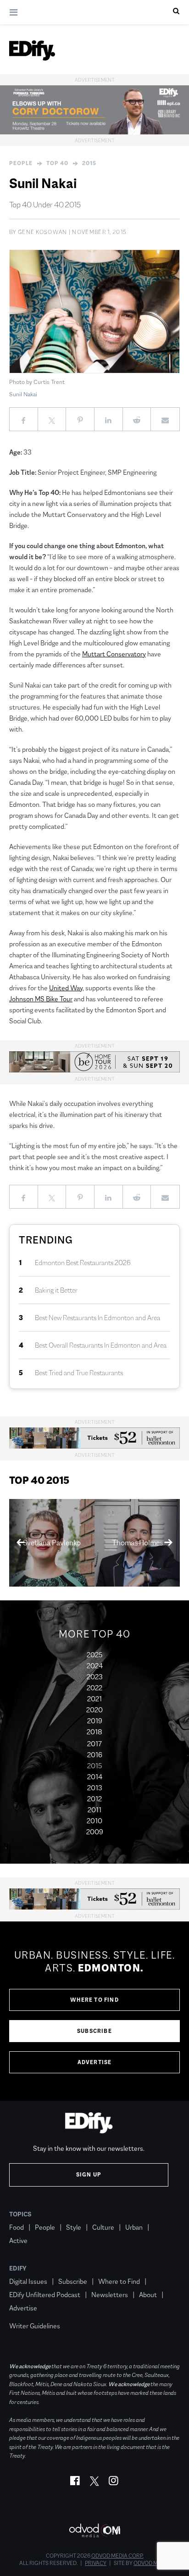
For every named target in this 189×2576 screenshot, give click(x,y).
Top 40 (57, 163)
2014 (95, 1777)
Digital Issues (28, 2281)
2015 (89, 163)
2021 (94, 1699)
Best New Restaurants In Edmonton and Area (97, 1318)
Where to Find (94, 2000)
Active (18, 2240)
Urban (134, 2227)
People (21, 163)
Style (74, 2227)
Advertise (95, 2062)
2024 (95, 1666)
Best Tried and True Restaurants (79, 1373)
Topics (20, 2214)
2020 (94, 1710)
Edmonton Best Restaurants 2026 (83, 1263)
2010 (94, 1821)
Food (17, 2227)
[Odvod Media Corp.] (94, 2530)
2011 (94, 1810)
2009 (95, 1832)
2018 (94, 1732)
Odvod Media (152, 2563)
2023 (95, 1677)
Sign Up (89, 2175)
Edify (18, 2268)
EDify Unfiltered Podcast (45, 2295)
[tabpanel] (94, 2011)
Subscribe (94, 2031)
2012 (94, 1799)
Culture (103, 2227)
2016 (95, 1755)
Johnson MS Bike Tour (41, 999)
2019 (95, 1721)
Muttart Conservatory (114, 654)
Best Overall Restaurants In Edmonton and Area (101, 1345)
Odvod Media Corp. (117, 2556)
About (148, 2295)
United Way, (67, 988)
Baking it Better (56, 1290)
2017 (94, 1744)
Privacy (96, 2563)
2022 (94, 1688)
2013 (95, 1788)
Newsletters (110, 2295)
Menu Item (26, 2312)
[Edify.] (32, 50)
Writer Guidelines (35, 2326)
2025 (94, 1655)
